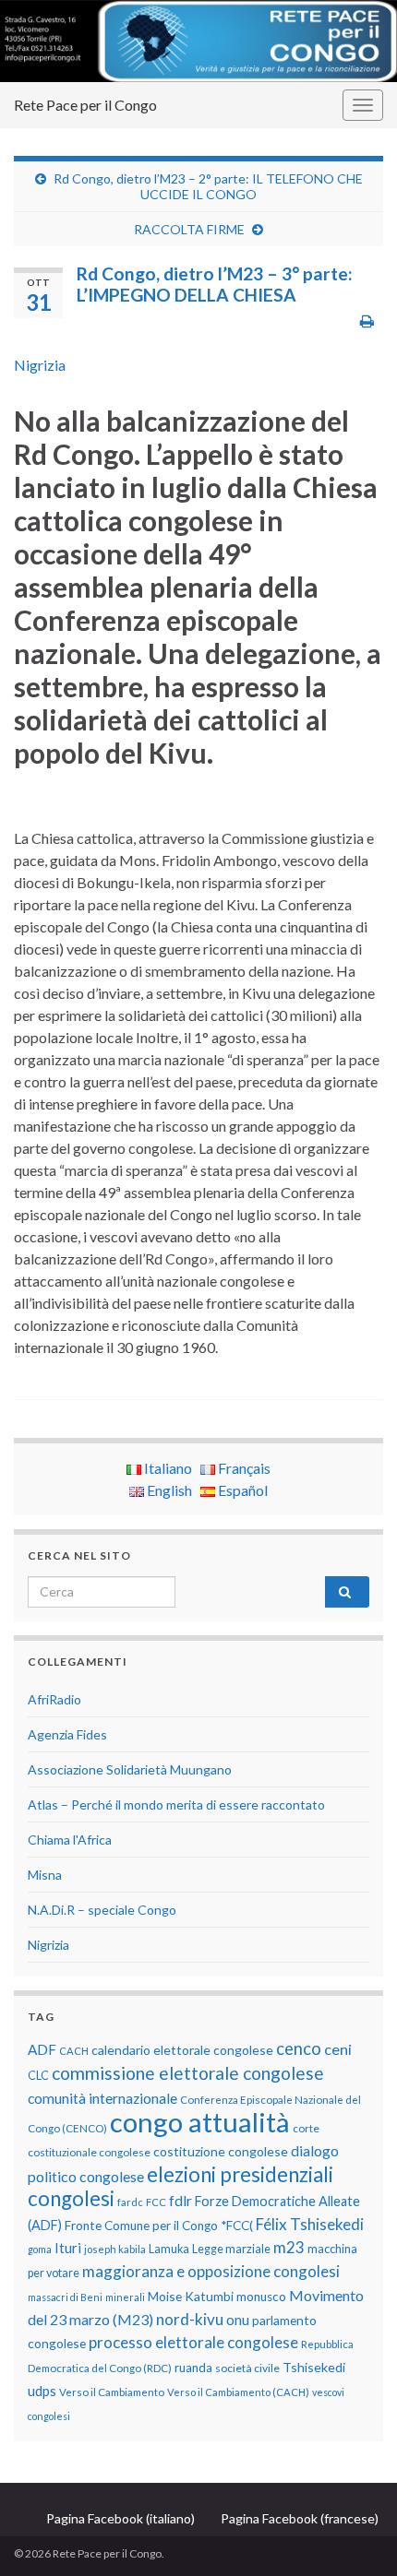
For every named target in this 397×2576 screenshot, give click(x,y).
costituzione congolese (221, 2151)
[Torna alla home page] (198, 41)
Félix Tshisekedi (310, 2224)
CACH (74, 2051)
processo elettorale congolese (193, 2342)
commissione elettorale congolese (188, 2073)
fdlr (180, 2201)
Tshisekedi (314, 2367)
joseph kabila (115, 2249)
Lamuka (169, 2249)
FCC (156, 2202)
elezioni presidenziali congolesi (180, 2186)
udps (42, 2391)
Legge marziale (231, 2249)
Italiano (167, 1468)
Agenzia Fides (67, 1734)
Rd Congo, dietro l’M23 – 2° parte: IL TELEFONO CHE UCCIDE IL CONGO (208, 186)
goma (40, 2249)
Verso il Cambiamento (112, 2392)
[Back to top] (355, 2534)
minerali (125, 2297)
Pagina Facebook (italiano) (120, 2518)
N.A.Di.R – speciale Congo (102, 1910)
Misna (45, 1875)
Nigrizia (40, 365)
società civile (247, 2368)
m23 (289, 2247)
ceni (338, 2049)
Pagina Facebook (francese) (300, 2518)
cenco (299, 2048)
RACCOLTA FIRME (189, 229)
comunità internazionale (102, 2098)
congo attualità (200, 2122)
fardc (130, 2202)
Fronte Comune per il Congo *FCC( (159, 2226)
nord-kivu (190, 2319)
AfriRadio (54, 1699)
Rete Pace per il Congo (85, 105)
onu (238, 2320)
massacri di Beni (65, 2297)
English (168, 1490)
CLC (38, 2076)
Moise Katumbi (191, 2296)
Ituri (68, 2248)
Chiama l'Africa (70, 1840)
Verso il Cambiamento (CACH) (238, 2392)
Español (241, 1490)
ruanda (193, 2368)
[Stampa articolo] (367, 321)
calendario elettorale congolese (182, 2050)
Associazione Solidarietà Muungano (130, 1769)
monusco (261, 2297)
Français (243, 1468)
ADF (42, 2049)
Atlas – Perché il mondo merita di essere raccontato (176, 1804)
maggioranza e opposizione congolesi (211, 2271)
